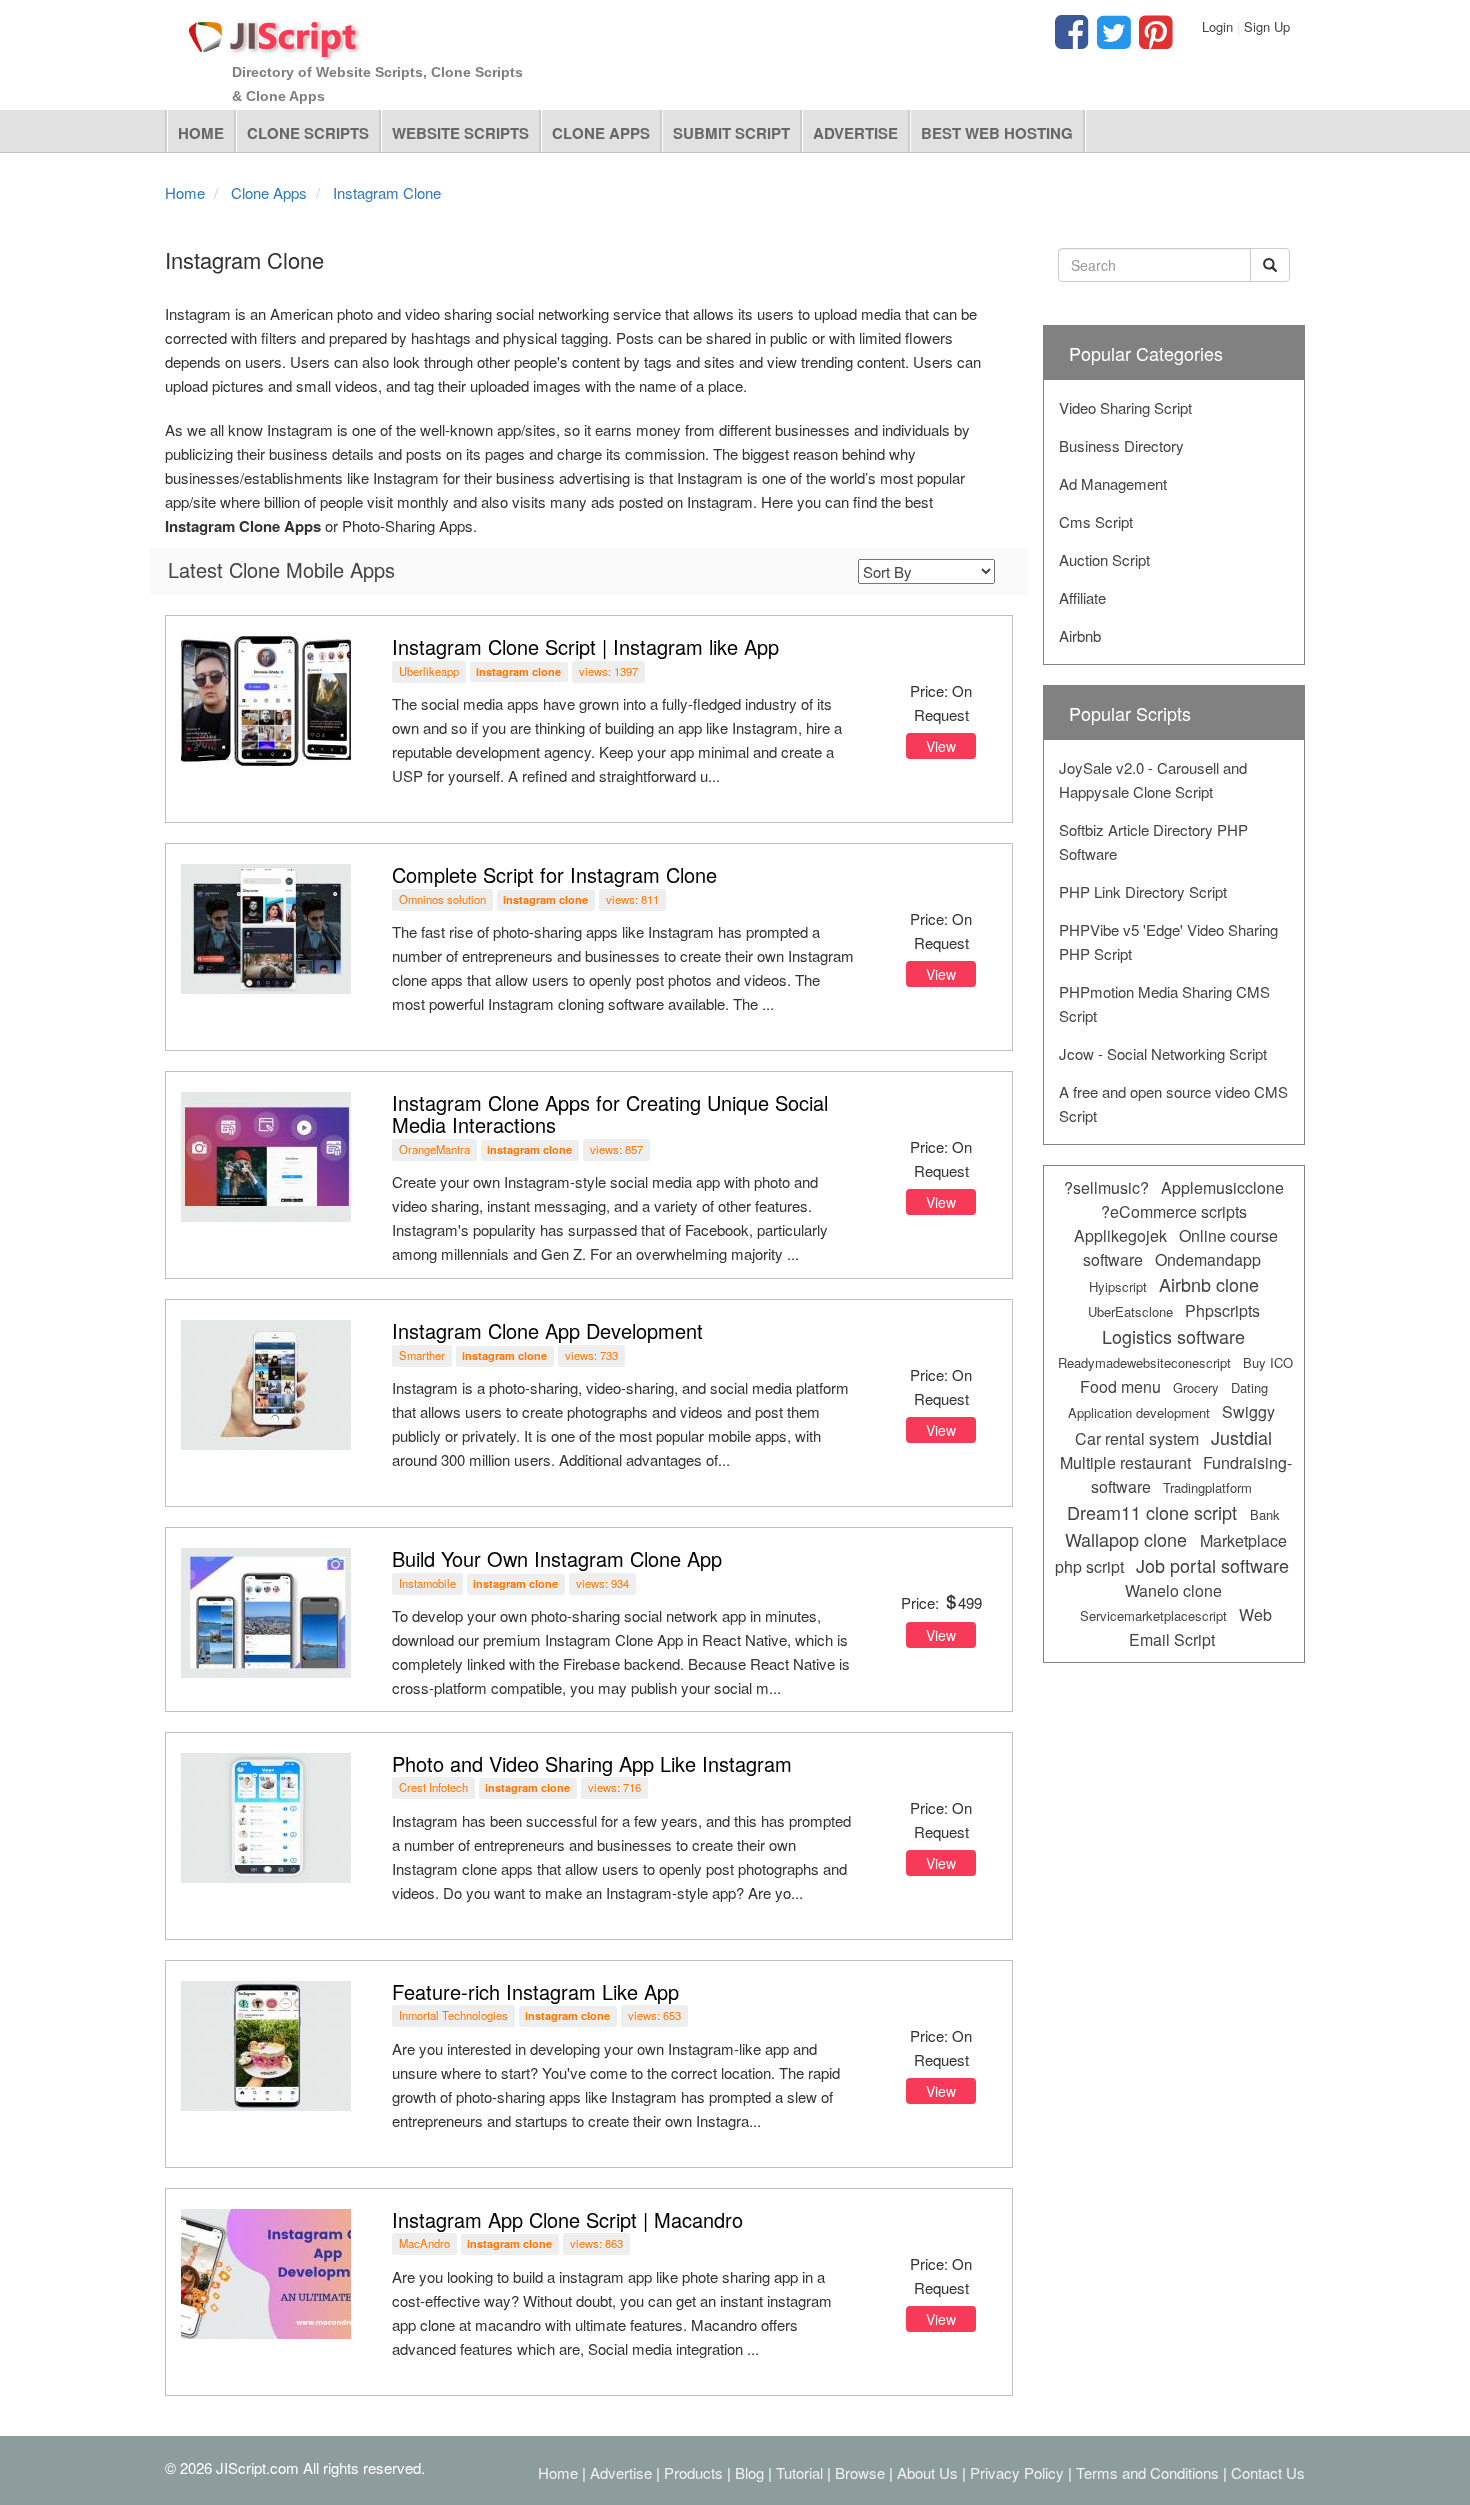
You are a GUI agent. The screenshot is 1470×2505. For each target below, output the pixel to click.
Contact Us (1268, 2472)
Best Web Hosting (997, 133)
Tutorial (799, 2472)
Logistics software (1173, 1336)
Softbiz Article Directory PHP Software (1153, 841)
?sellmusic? (1106, 1187)
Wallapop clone (1126, 1539)
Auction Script (1104, 559)
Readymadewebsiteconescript (1144, 1362)
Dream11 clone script (1152, 1512)
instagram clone (518, 671)
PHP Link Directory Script (1143, 891)
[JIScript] (275, 32)
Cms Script (1096, 521)
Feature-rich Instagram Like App (535, 1991)
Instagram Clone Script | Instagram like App (585, 646)
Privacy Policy (1017, 2472)
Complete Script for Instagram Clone (554, 874)
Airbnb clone (1209, 1284)
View (941, 746)
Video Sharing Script (1125, 407)
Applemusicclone (1222, 1187)
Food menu (1120, 1386)
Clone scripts (308, 133)
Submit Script (731, 133)
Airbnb (1080, 635)
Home (201, 133)
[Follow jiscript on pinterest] (1153, 40)
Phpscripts (1222, 1310)
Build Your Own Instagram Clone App (557, 1558)
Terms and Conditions (1147, 2472)
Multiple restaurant (1125, 1462)
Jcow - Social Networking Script (1163, 1053)
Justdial (1241, 1437)
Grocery (1196, 1387)
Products (693, 2472)
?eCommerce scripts (1174, 1211)
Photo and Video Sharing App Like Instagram (592, 1763)
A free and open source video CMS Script (1173, 1103)
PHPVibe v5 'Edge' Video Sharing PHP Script (1168, 941)
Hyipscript (1118, 1286)
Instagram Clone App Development (547, 1330)
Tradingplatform (1207, 1487)
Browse (860, 2472)
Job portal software (1212, 1565)
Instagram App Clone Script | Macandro (567, 2219)
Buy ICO (1268, 1362)
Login (1217, 26)
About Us (927, 2472)
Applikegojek (1120, 1235)
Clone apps (601, 133)
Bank (1265, 1514)
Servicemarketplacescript (1153, 1615)
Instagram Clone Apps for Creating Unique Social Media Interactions (610, 1113)
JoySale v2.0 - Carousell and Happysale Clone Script (1153, 779)
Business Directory (1121, 445)
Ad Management (1113, 483)
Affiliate (1082, 597)
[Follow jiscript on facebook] (1071, 40)
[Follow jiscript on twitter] (1111, 40)
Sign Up (1267, 26)
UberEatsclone (1130, 1311)
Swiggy (1248, 1411)
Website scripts (460, 133)
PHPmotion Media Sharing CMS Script (1164, 1003)
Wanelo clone (1173, 1590)
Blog (749, 2472)
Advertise (855, 133)
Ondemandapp (1208, 1259)
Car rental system (1137, 1438)
